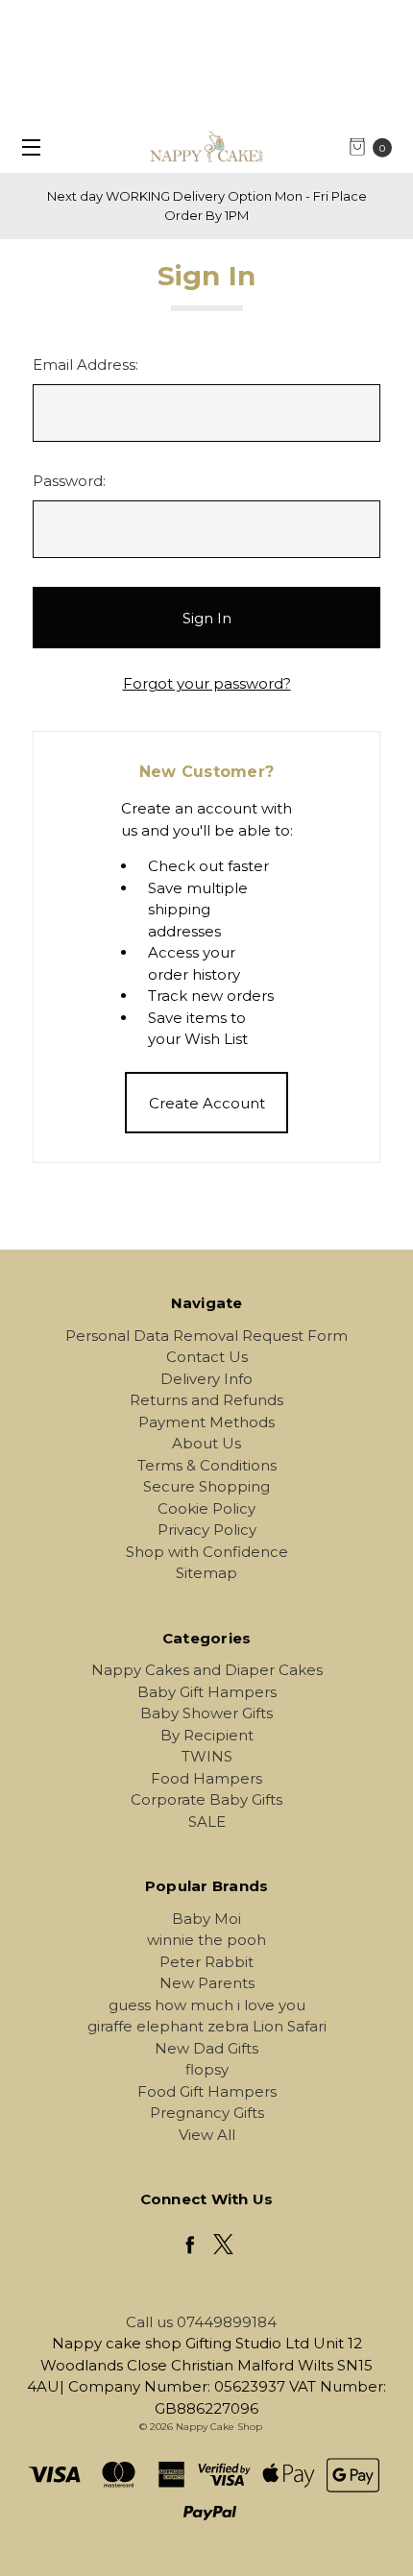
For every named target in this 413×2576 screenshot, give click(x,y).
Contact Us (207, 1357)
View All (207, 2135)
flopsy (207, 2069)
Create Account (207, 1103)
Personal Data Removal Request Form (206, 1336)
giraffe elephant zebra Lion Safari (207, 2026)
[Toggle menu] (26, 146)
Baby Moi (206, 1919)
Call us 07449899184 (201, 2322)
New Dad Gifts (206, 2048)
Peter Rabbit (206, 1962)
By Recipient (207, 1735)
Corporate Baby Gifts (206, 1799)
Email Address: (85, 365)
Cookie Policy (206, 1508)
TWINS (207, 1756)
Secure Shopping (206, 1486)
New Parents (207, 1983)
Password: (69, 481)
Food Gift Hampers (207, 2091)
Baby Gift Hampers (207, 1692)
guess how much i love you (207, 2005)
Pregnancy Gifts (207, 2113)
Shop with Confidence (207, 1552)
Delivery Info (206, 1379)
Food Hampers (206, 1778)
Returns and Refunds (206, 1400)
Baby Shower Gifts (206, 1713)
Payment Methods (206, 1422)
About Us (206, 1443)
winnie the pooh (206, 1940)
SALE (207, 1822)
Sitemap (206, 1573)
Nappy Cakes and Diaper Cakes (207, 1670)
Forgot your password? (207, 683)
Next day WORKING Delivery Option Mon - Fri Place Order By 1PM (207, 206)
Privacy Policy (207, 1530)
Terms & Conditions (207, 1465)
